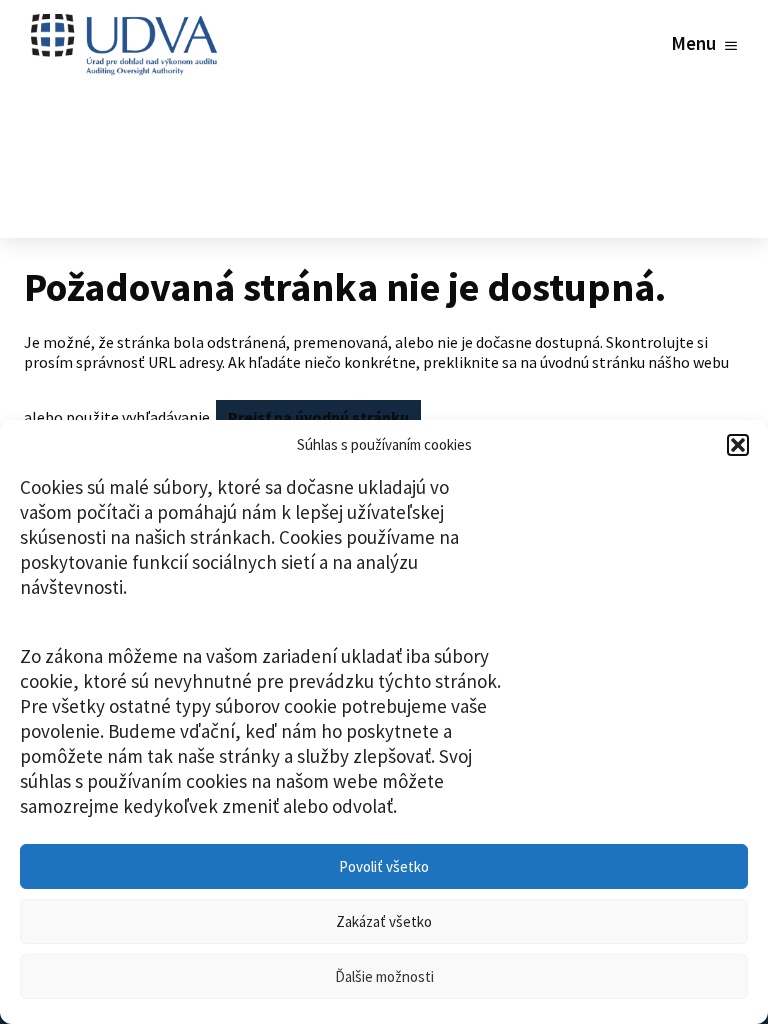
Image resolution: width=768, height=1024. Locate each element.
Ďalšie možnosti (384, 976)
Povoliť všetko (384, 866)
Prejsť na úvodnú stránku (318, 417)
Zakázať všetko (384, 921)
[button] (738, 445)
